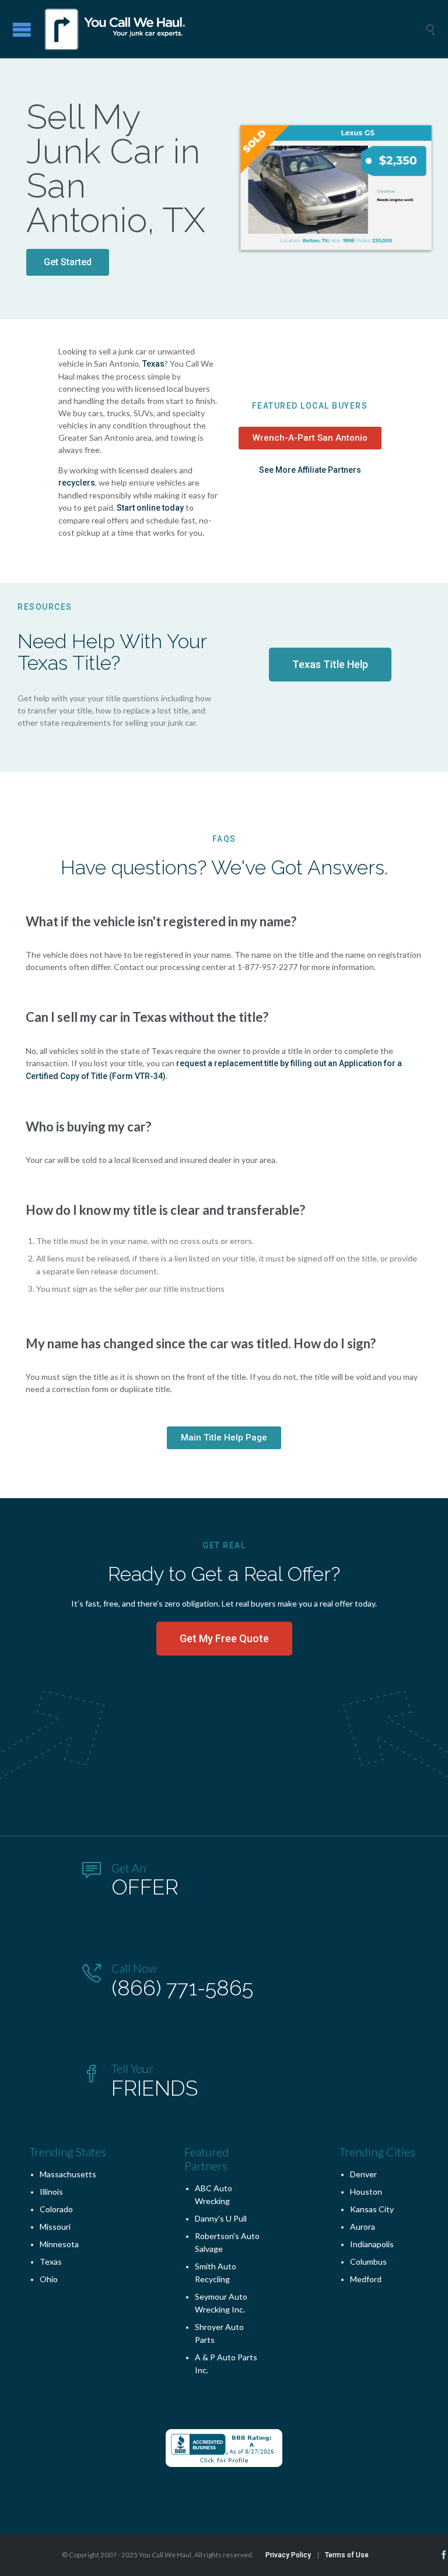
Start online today (150, 508)
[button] (68, 262)
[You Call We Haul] (233, 29)
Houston (366, 2192)
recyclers (77, 483)
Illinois (51, 2192)
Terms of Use (347, 2555)
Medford (366, 2279)
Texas (153, 364)
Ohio (49, 2279)
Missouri (55, 2227)
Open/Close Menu (22, 29)
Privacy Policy (288, 2555)
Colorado (56, 2209)
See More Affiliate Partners (310, 470)
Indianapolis (372, 2244)
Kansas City (372, 2209)
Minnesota (59, 2244)
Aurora (363, 2227)
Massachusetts (68, 2174)
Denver (363, 2174)
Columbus (368, 2262)
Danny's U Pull (221, 2218)
